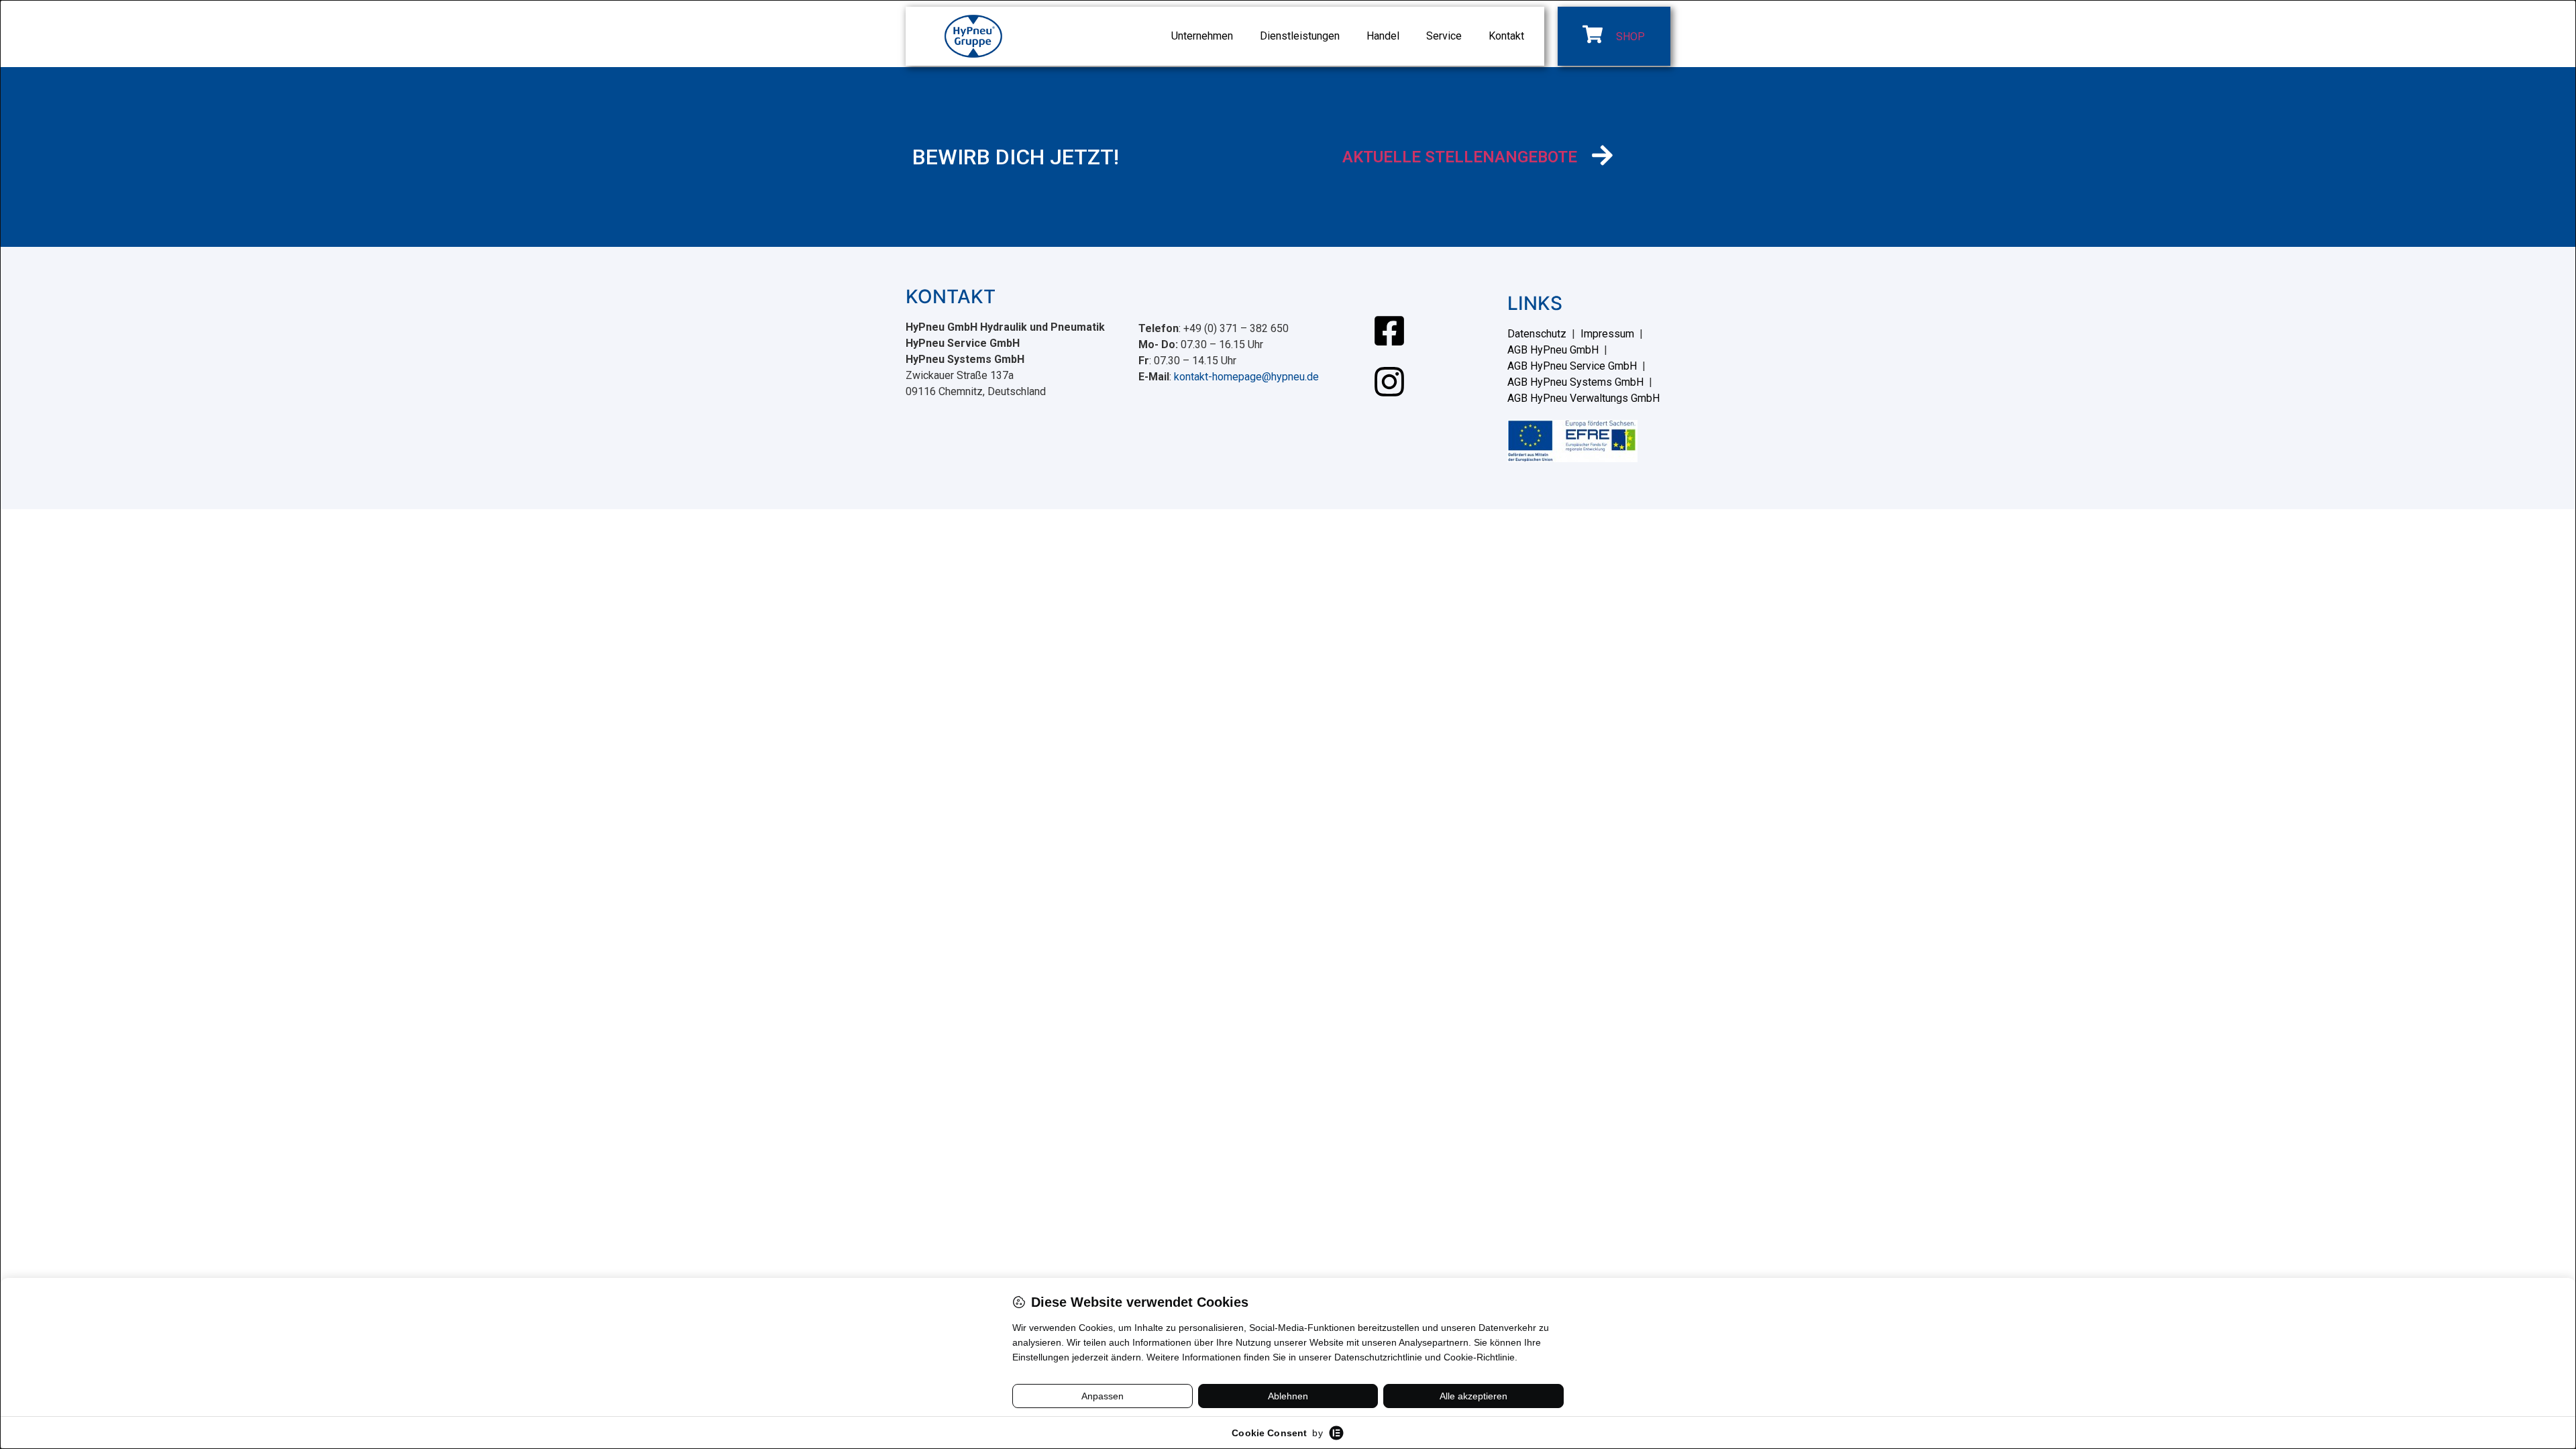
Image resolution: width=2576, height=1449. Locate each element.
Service (1444, 36)
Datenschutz (1537, 334)
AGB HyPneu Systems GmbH (1575, 382)
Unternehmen (1202, 36)
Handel (1383, 36)
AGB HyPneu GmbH (1553, 350)
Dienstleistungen (1300, 36)
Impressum (1607, 334)
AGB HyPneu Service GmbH (1572, 366)
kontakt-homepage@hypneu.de (1246, 377)
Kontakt (1506, 36)
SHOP (1630, 37)
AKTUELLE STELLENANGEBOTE (1460, 157)
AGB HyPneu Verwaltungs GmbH (1584, 398)
